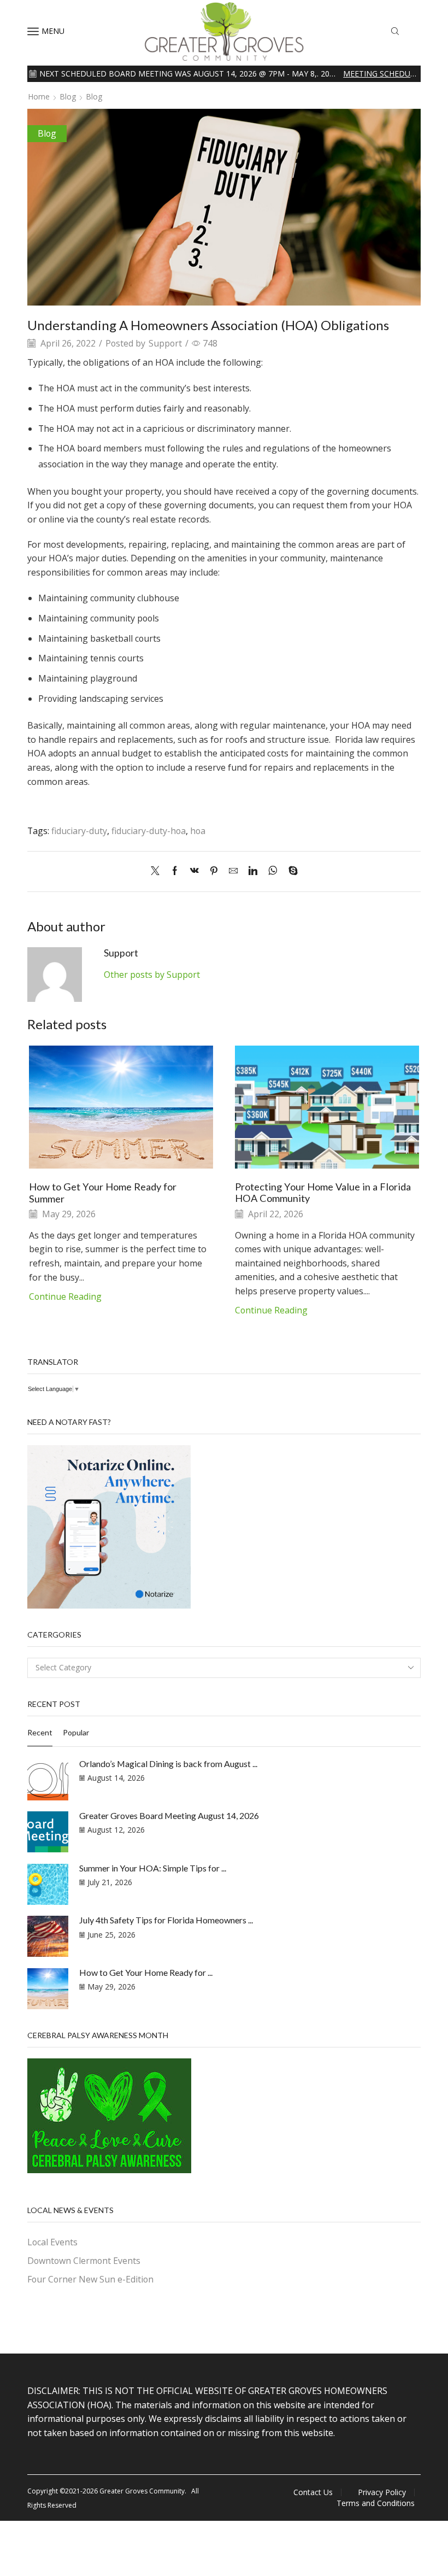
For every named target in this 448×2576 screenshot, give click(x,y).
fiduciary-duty (79, 831)
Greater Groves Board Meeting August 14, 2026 (169, 1815)
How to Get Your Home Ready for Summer (103, 1193)
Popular (76, 1732)
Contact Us (313, 2492)
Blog (68, 96)
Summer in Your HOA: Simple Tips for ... (153, 1868)
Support (165, 343)
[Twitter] (158, 871)
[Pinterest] (214, 871)
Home (39, 96)
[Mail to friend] (233, 871)
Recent (40, 1732)
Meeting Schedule (381, 74)
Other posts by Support (152, 975)
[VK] (194, 871)
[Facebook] (175, 871)
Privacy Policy (382, 2492)
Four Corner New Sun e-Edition (90, 2279)
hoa (198, 831)
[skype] (290, 871)
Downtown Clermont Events (84, 2261)
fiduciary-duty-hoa (149, 831)
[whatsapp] (273, 871)
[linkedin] (253, 871)
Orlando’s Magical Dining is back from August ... (168, 1764)
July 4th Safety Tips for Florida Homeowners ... (166, 1920)
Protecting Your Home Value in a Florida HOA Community (323, 1193)
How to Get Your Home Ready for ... (146, 1972)
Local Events (52, 2242)
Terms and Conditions (376, 2503)
